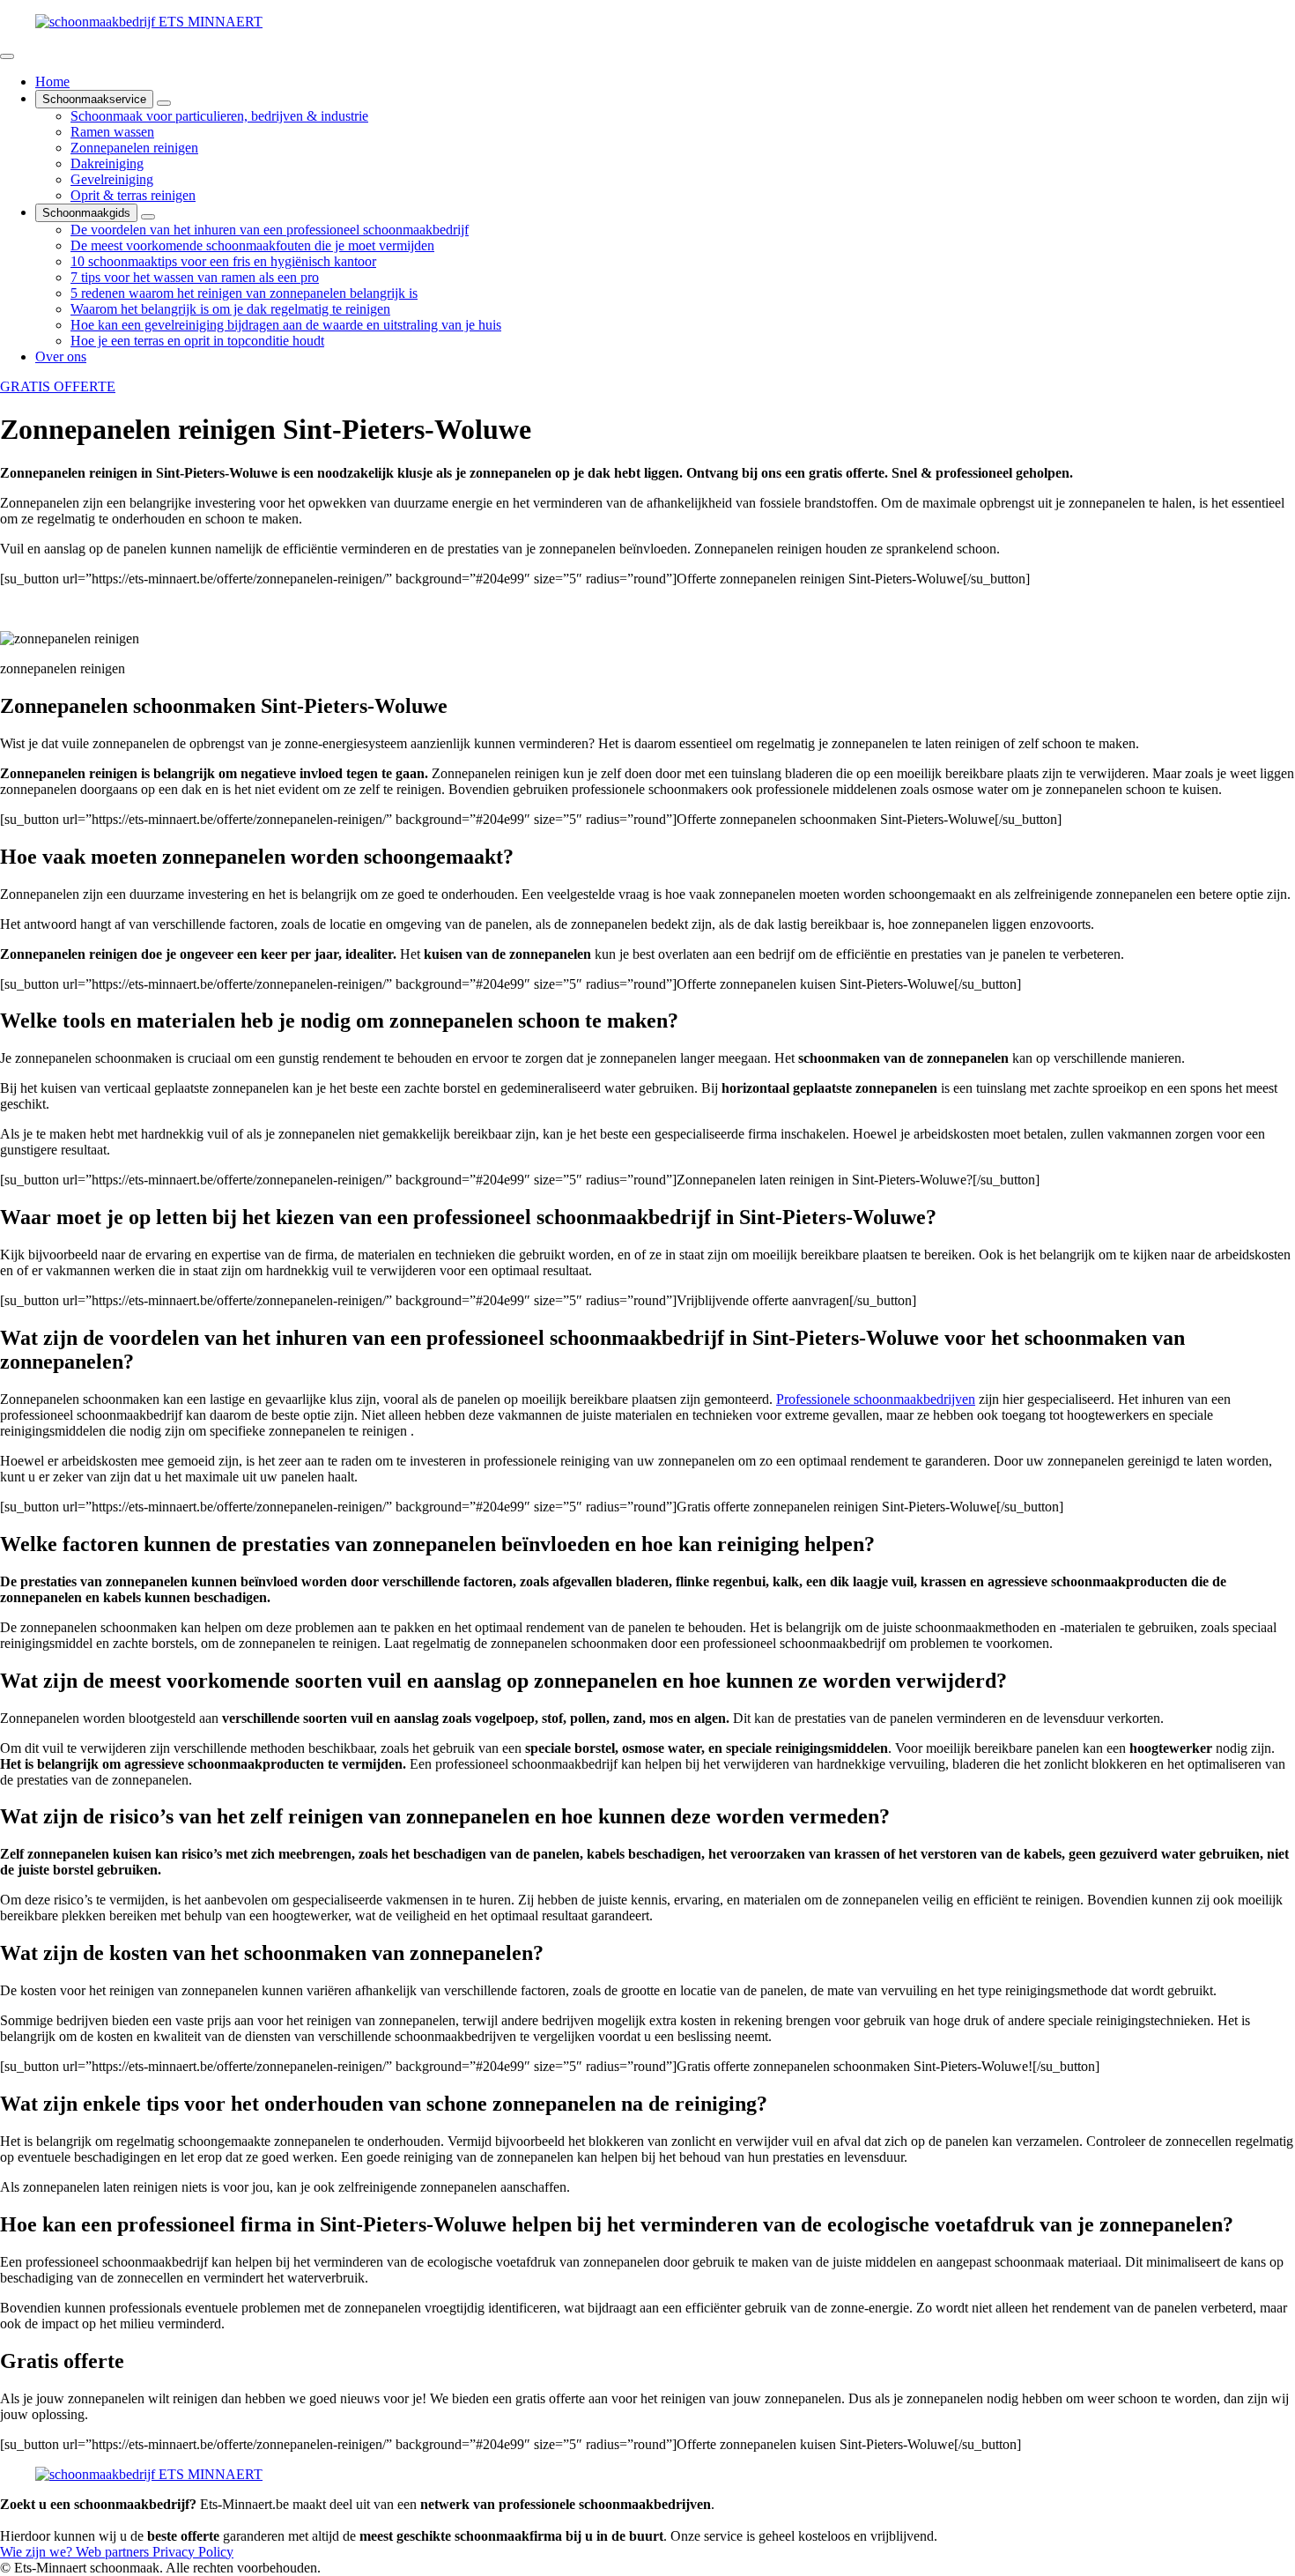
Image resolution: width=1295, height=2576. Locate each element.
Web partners (114, 2552)
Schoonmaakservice (94, 99)
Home (52, 82)
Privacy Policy (193, 2552)
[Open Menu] (7, 56)
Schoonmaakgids (86, 213)
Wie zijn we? (38, 2552)
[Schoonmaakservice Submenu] (164, 103)
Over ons (61, 356)
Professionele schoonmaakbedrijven (876, 1399)
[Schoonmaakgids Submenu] (148, 217)
